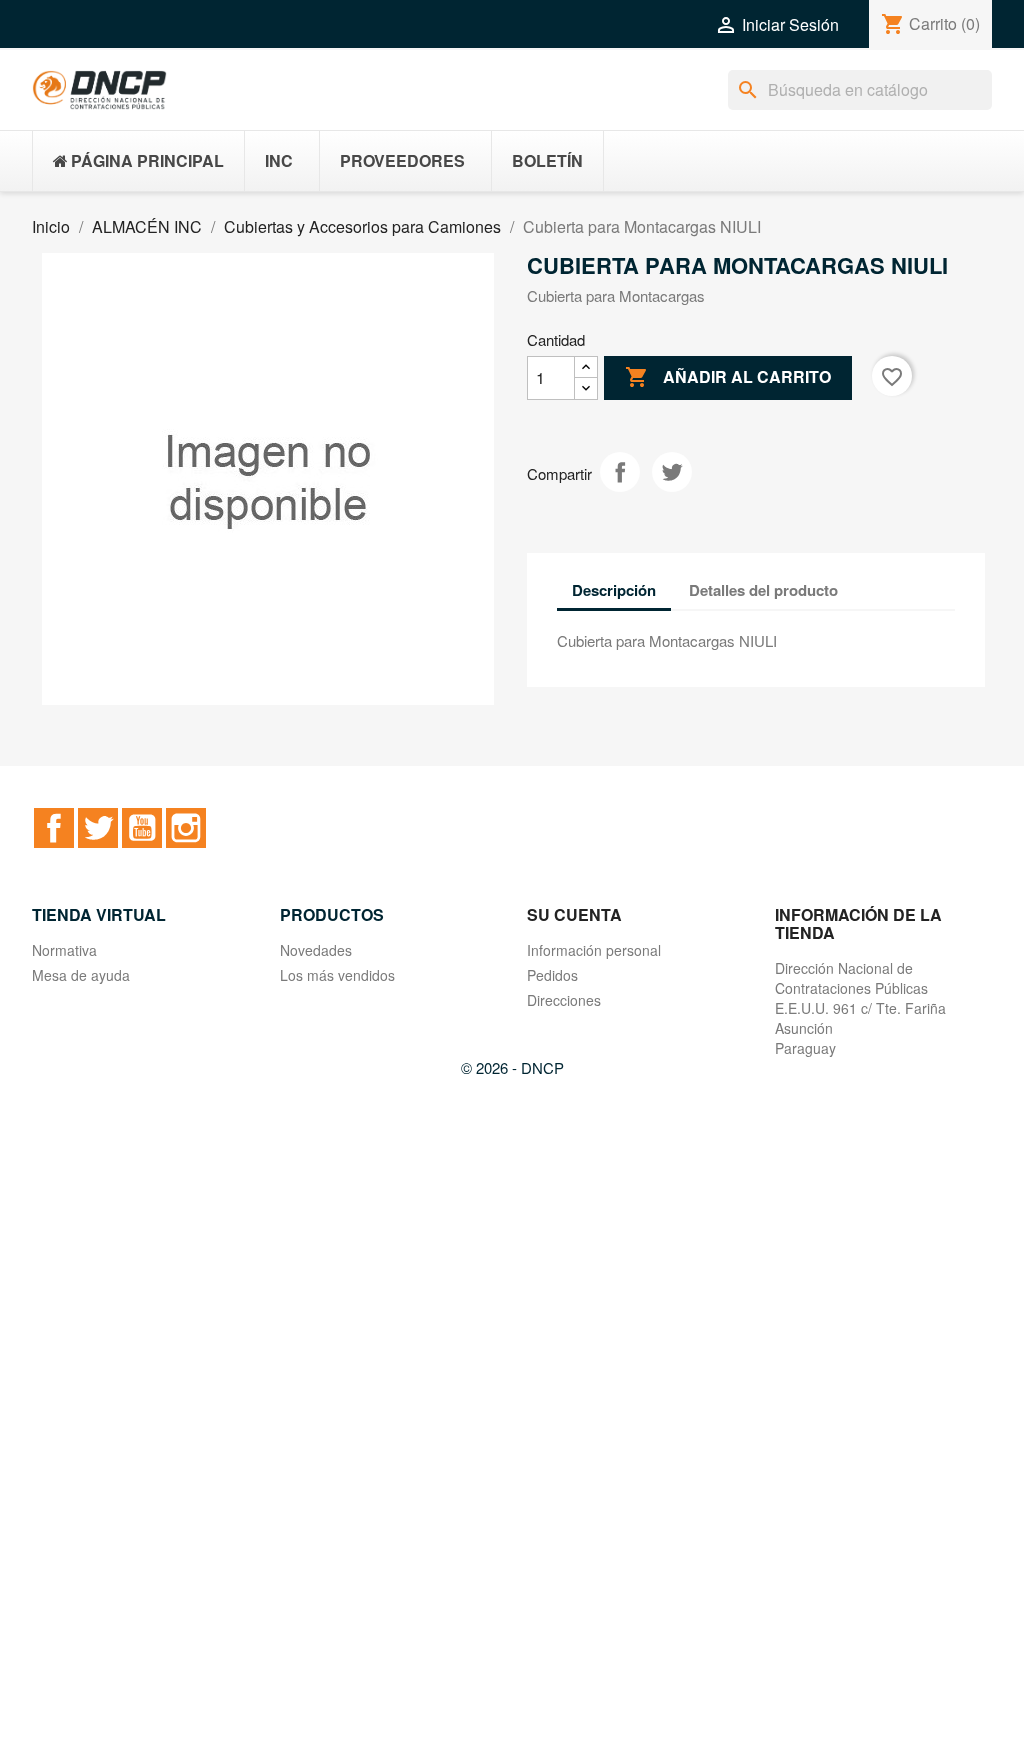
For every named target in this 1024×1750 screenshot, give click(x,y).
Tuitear (672, 472)
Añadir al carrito (728, 377)
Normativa (64, 950)
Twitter (98, 828)
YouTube (142, 828)
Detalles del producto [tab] (763, 590)
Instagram (186, 828)
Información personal (594, 950)
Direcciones (564, 1000)
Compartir (620, 472)
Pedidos (552, 975)
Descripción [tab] (614, 590)
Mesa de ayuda (81, 975)
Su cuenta (574, 914)
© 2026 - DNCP (512, 1067)
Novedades (316, 950)
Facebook (54, 828)
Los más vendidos (337, 975)
